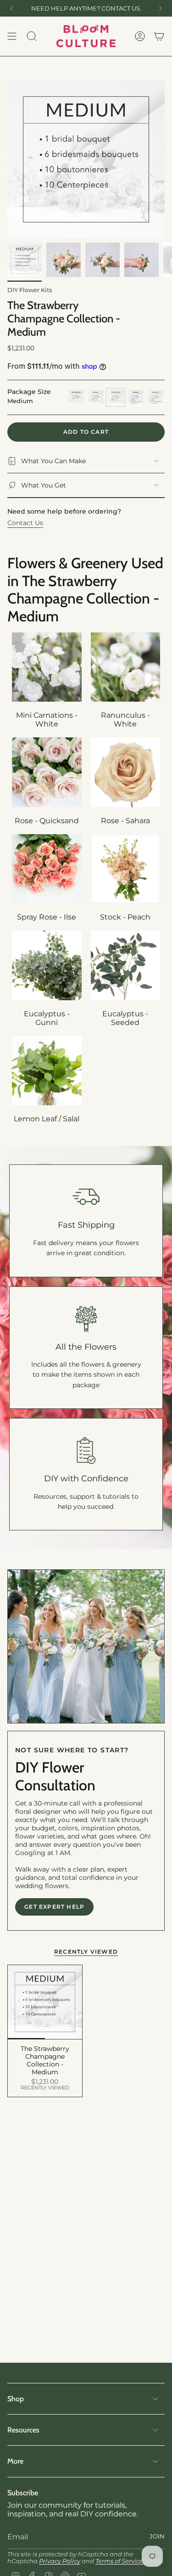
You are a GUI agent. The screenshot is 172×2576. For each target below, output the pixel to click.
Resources (23, 2430)
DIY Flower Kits (30, 290)
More (15, 2461)
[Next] (161, 8)
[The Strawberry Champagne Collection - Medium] (45, 2002)
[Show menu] (12, 36)
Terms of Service (119, 2561)
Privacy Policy (60, 2561)
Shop (16, 2399)
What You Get (44, 485)
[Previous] (11, 8)
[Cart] (159, 36)
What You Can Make (53, 461)
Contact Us (25, 523)
